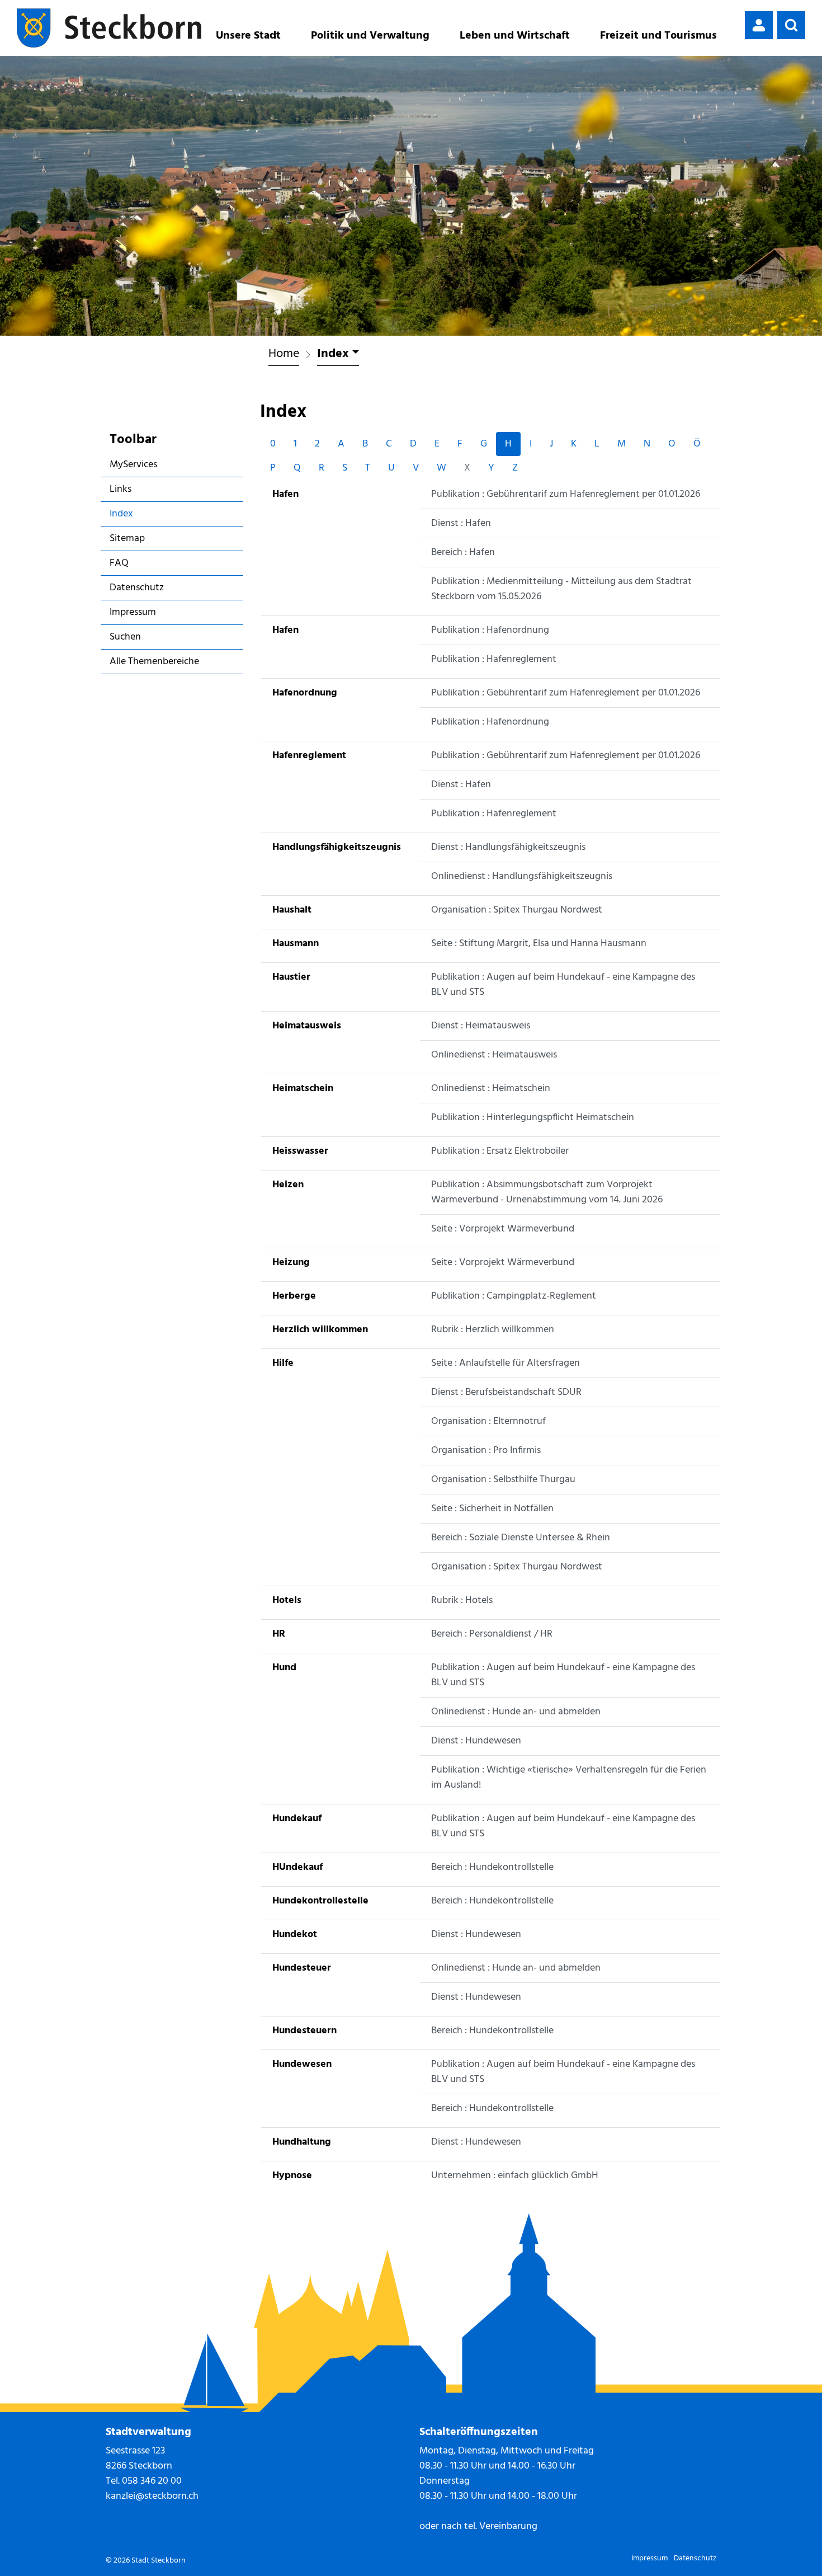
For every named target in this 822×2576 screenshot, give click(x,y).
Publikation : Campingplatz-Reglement (514, 1296)
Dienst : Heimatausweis (481, 1026)
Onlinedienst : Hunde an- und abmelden (516, 1712)
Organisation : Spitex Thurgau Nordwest (517, 910)
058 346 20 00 (152, 2481)
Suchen (125, 637)
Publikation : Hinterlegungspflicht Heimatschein (533, 1118)
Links (121, 489)
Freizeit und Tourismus (658, 36)
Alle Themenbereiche (154, 662)
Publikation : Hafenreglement (494, 659)
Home (284, 354)
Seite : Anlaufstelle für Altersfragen (506, 1363)
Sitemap (127, 539)
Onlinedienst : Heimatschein (491, 1089)
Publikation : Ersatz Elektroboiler (500, 1151)
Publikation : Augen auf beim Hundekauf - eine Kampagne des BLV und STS (563, 985)
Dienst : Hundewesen (476, 1741)
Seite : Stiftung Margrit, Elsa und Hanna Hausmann (539, 944)
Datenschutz (137, 588)
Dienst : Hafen (461, 523)
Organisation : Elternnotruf (488, 1421)
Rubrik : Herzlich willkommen (493, 1330)
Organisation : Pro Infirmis (486, 1451)
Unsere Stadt (248, 36)
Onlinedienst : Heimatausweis (494, 1055)
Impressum (133, 612)
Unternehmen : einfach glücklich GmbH (515, 2176)
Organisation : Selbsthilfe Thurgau (503, 1480)
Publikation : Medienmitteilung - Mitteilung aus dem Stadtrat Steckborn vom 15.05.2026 (561, 589)
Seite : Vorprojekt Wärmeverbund (503, 1229)
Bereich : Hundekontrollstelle (492, 1867)
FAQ (119, 563)
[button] (791, 25)
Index (142, 516)
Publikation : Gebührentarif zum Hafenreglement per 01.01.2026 (566, 494)
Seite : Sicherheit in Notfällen (492, 1509)
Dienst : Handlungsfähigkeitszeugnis (508, 847)
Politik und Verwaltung (370, 36)
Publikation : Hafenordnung (490, 630)
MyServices (133, 465)
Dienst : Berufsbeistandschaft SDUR (506, 1392)
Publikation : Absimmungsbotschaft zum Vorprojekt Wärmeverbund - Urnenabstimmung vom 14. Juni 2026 (547, 1192)
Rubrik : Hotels (462, 1600)
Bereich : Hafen (463, 553)
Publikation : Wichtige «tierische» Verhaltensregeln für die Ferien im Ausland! (569, 1778)
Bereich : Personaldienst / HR (492, 1634)
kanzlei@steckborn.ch (152, 2496)
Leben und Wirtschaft (515, 36)
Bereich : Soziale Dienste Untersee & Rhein (521, 1538)
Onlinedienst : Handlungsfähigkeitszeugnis (522, 876)
